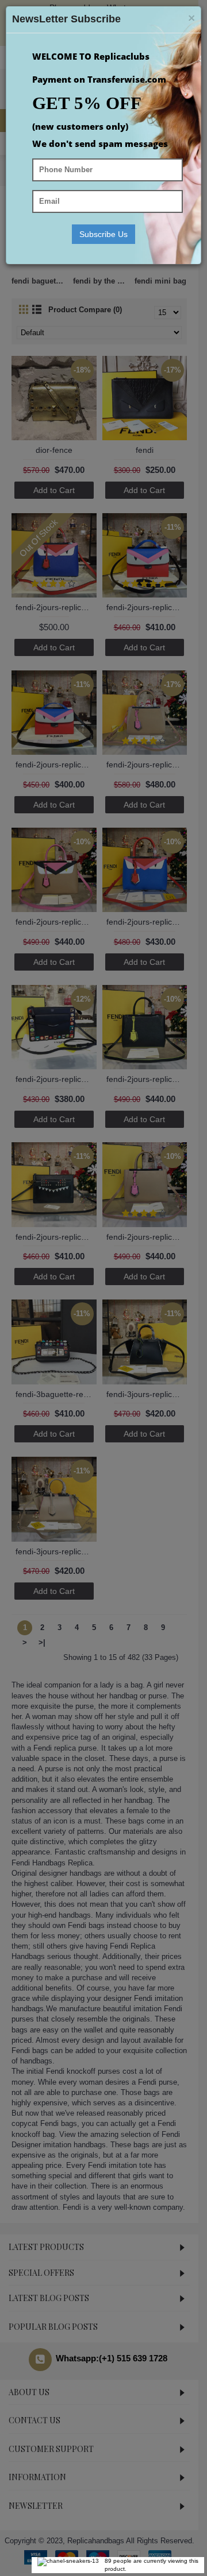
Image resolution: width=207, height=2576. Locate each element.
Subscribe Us (103, 234)
